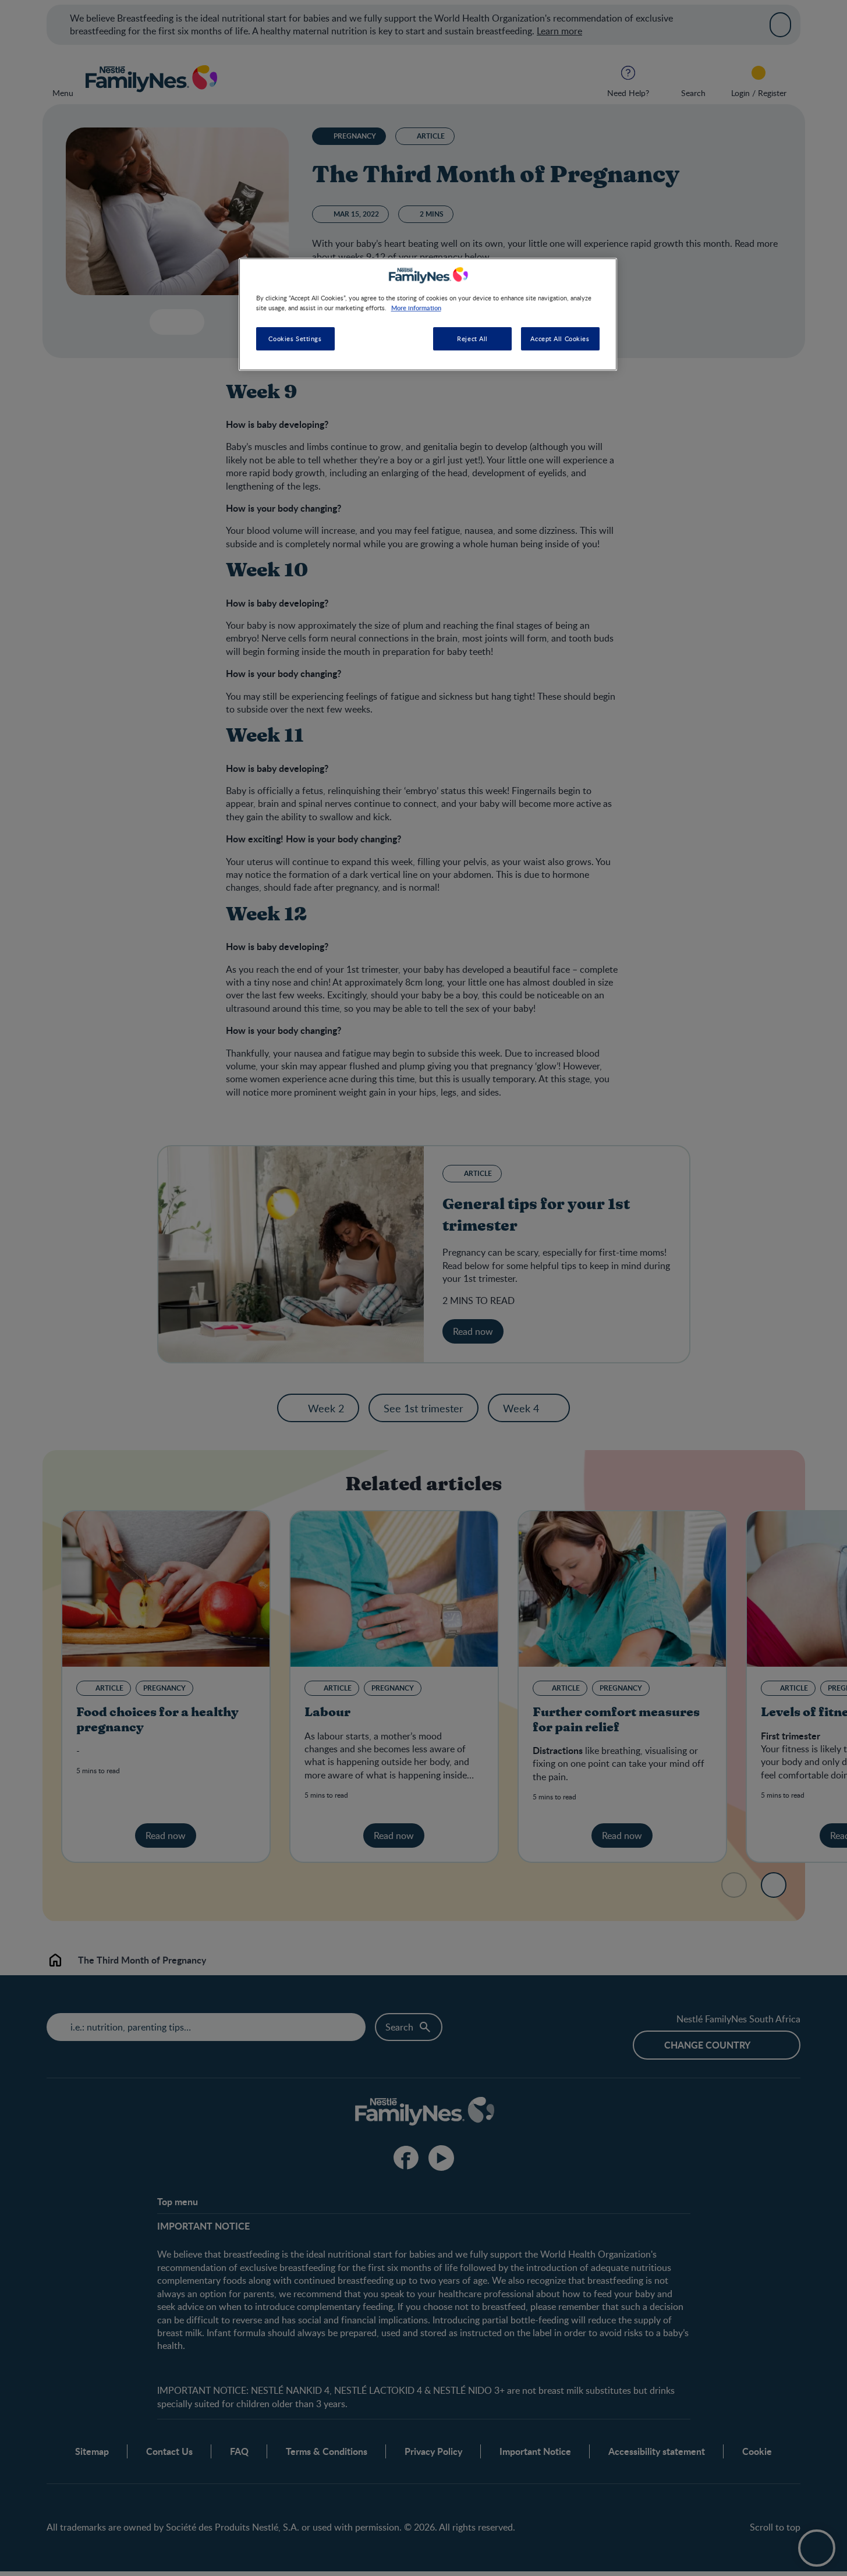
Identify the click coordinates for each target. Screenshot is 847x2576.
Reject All (472, 339)
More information (416, 307)
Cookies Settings (295, 339)
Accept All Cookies (560, 339)
